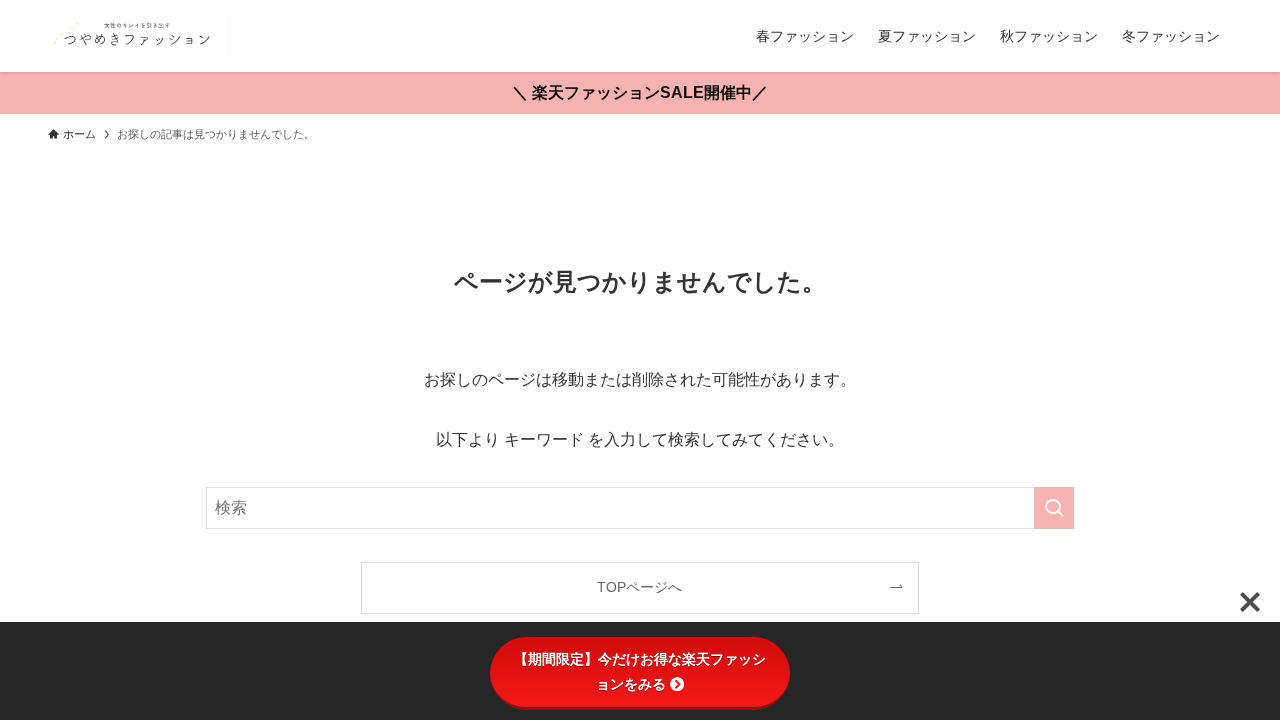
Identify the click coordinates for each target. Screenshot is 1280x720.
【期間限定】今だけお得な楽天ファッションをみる (640, 671)
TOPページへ (639, 587)
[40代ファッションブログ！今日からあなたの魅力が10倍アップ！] (137, 36)
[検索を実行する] (1054, 508)
